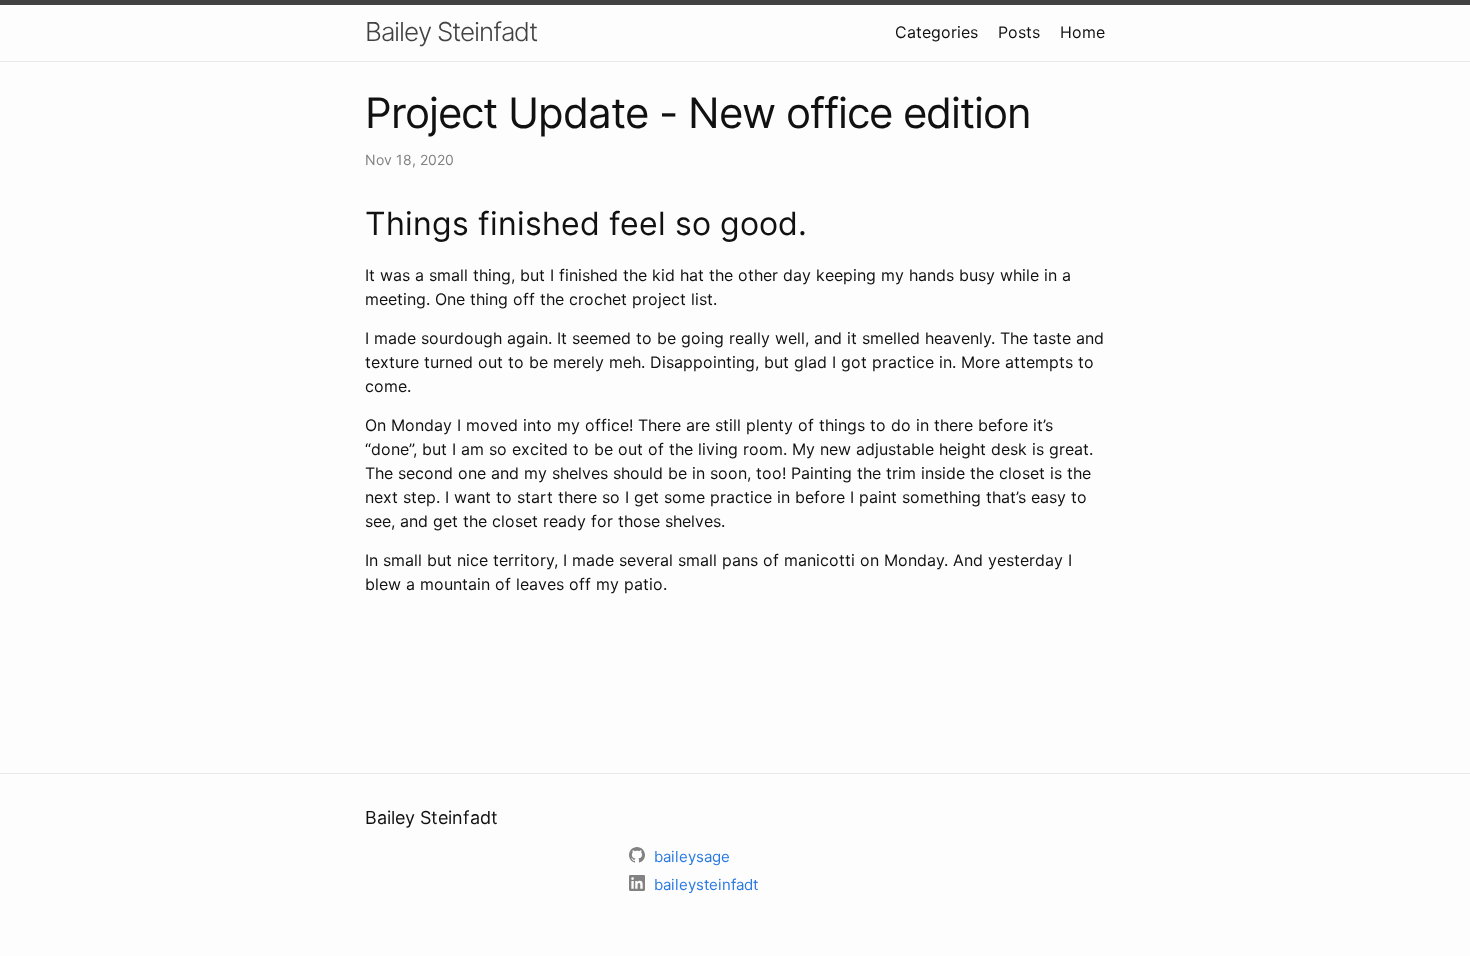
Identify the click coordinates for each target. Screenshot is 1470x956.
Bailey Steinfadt (451, 31)
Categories (936, 32)
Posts (1019, 32)
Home (1082, 32)
